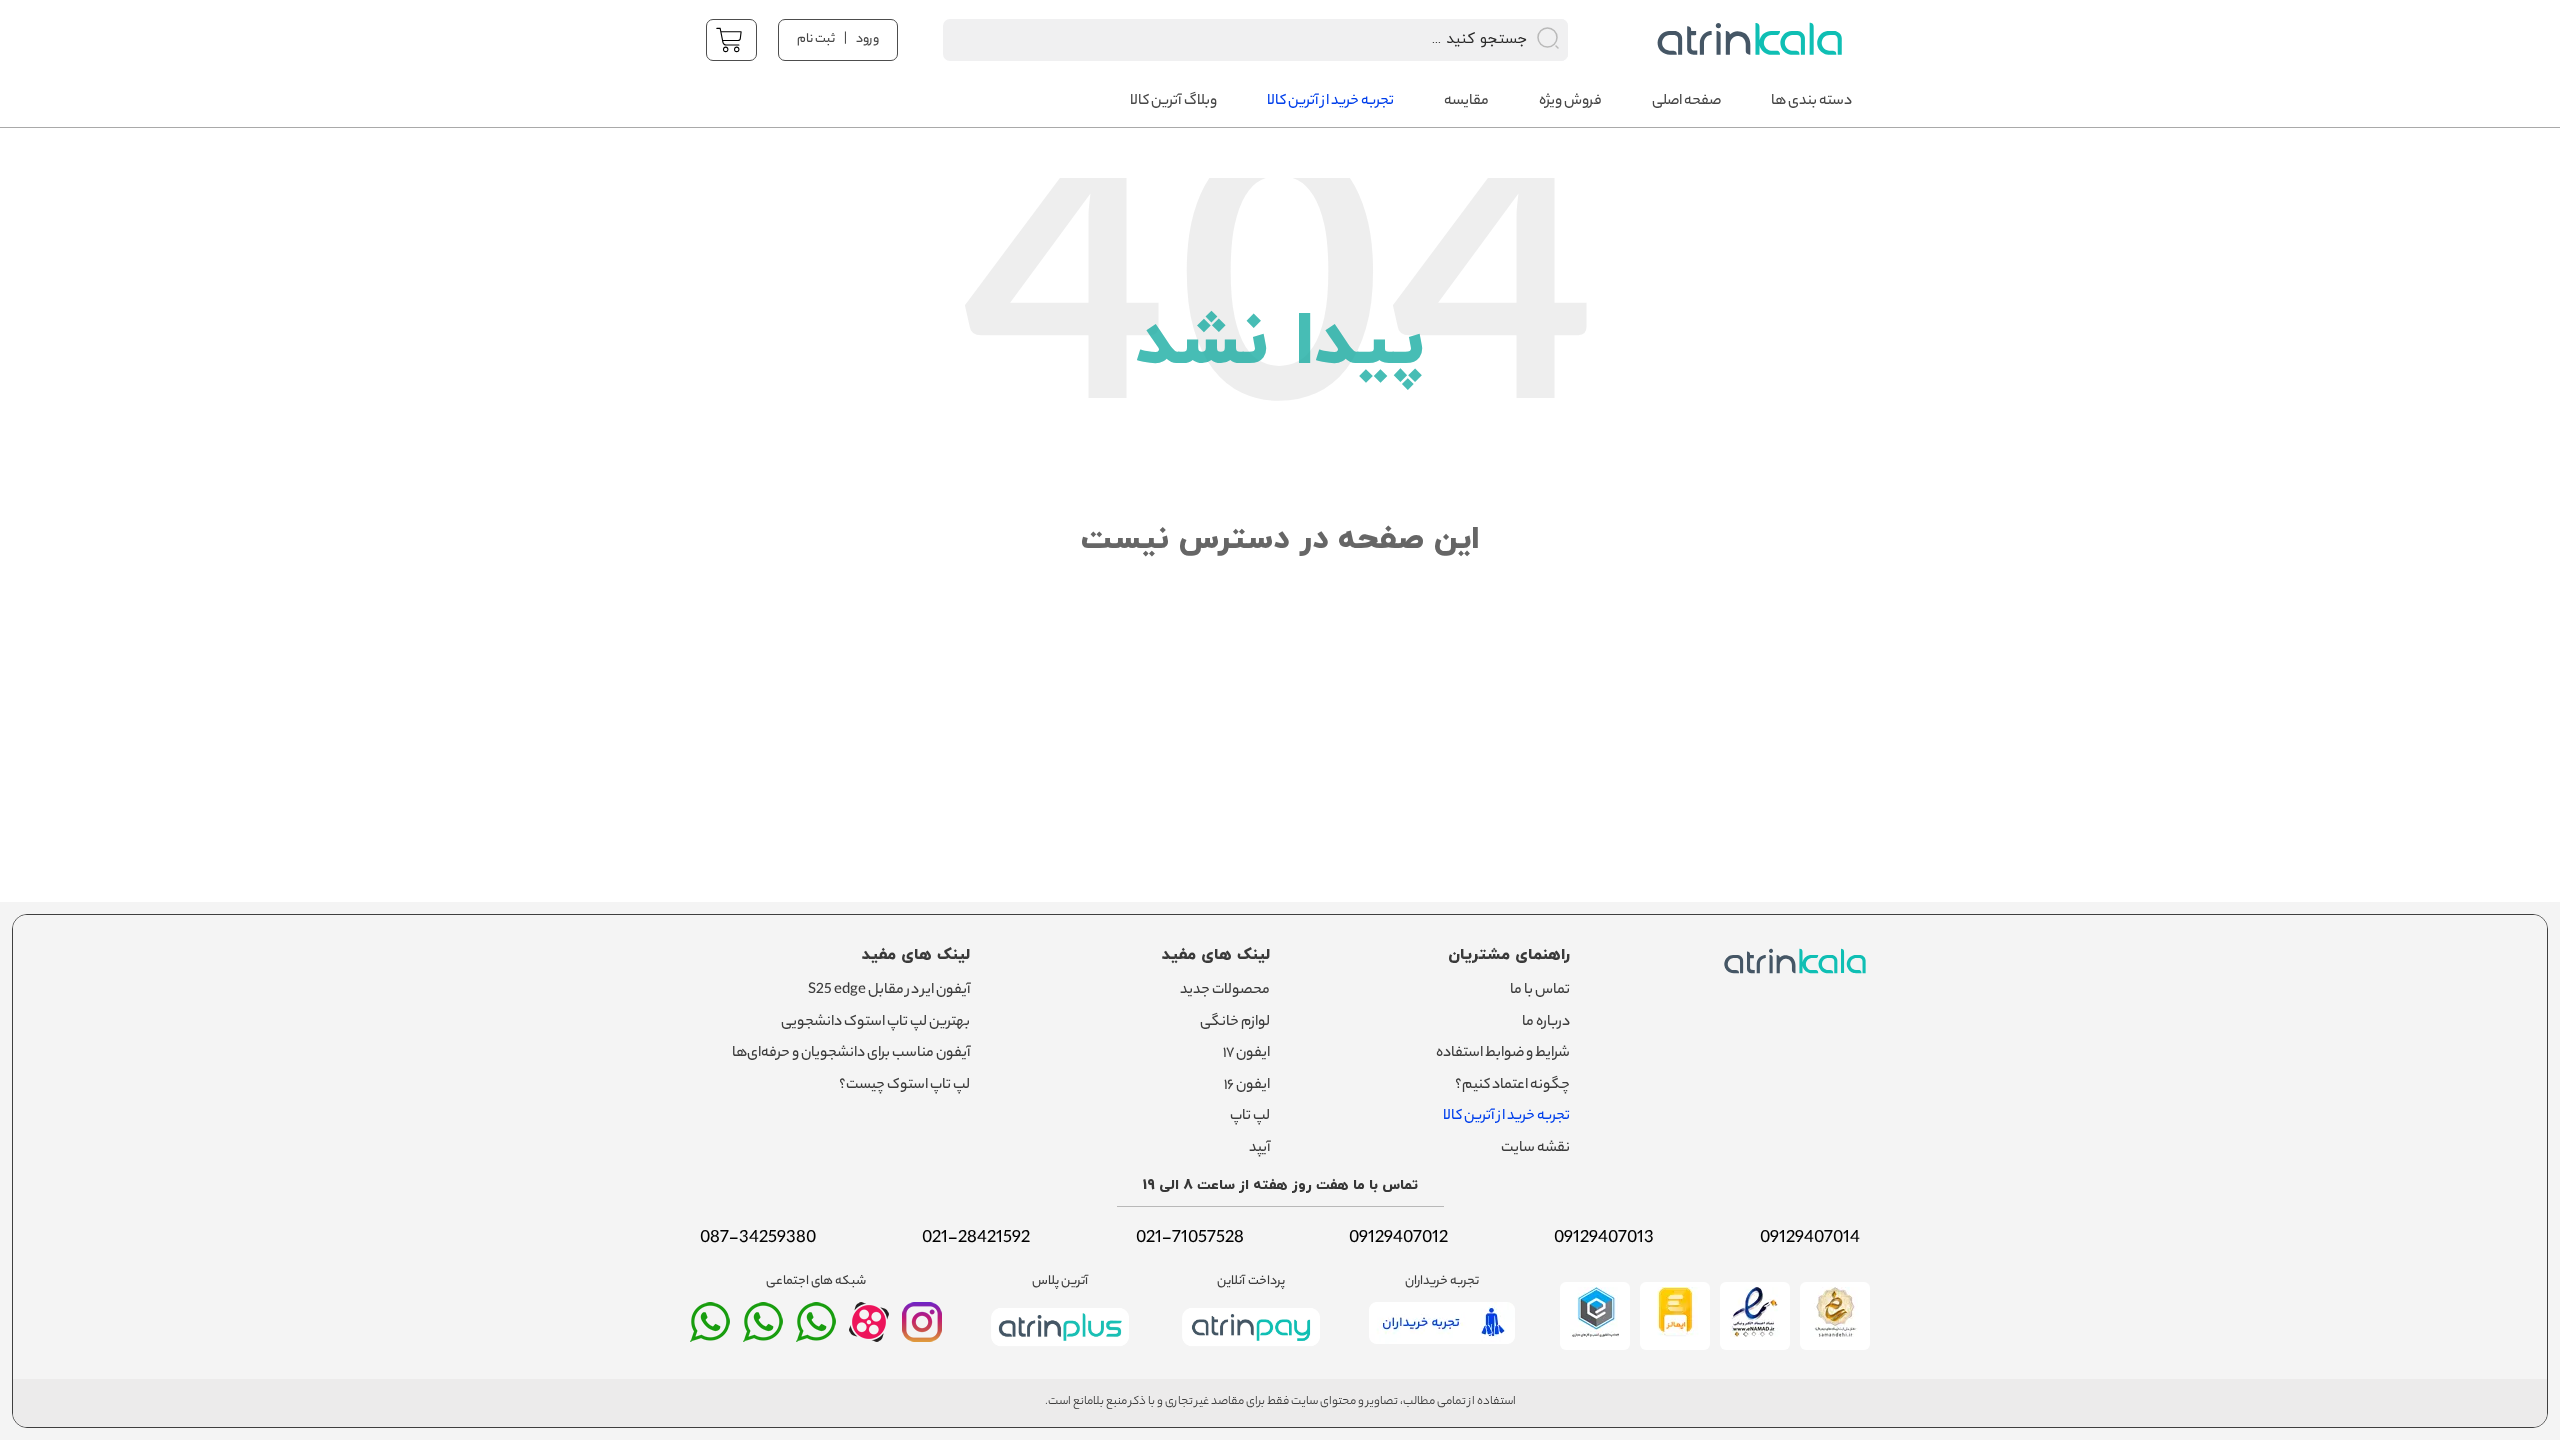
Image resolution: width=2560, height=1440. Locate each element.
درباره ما (1546, 1023)
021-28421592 (976, 1239)
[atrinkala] (816, 1331)
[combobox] (1229, 40)
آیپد (1259, 1149)
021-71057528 (1190, 1239)
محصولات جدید (1225, 991)
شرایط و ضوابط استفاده (1503, 1054)
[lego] (1744, 39)
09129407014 (1810, 1239)
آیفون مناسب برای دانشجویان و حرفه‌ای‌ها (851, 1054)
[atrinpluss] (1060, 1350)
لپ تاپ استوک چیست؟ (904, 1086)
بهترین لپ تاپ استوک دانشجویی (875, 1023)
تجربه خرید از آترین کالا (1506, 1117)
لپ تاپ (1250, 1117)
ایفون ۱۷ (1246, 1054)
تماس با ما (1540, 991)
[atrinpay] (1251, 1350)
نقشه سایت (1535, 1149)
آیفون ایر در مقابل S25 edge (889, 991)
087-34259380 (758, 1239)
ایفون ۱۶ (1247, 1086)
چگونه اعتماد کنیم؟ (1512, 1086)
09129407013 (1604, 1239)
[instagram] (922, 1331)
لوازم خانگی (1235, 1023)
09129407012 (1398, 1239)
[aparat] (869, 1337)
